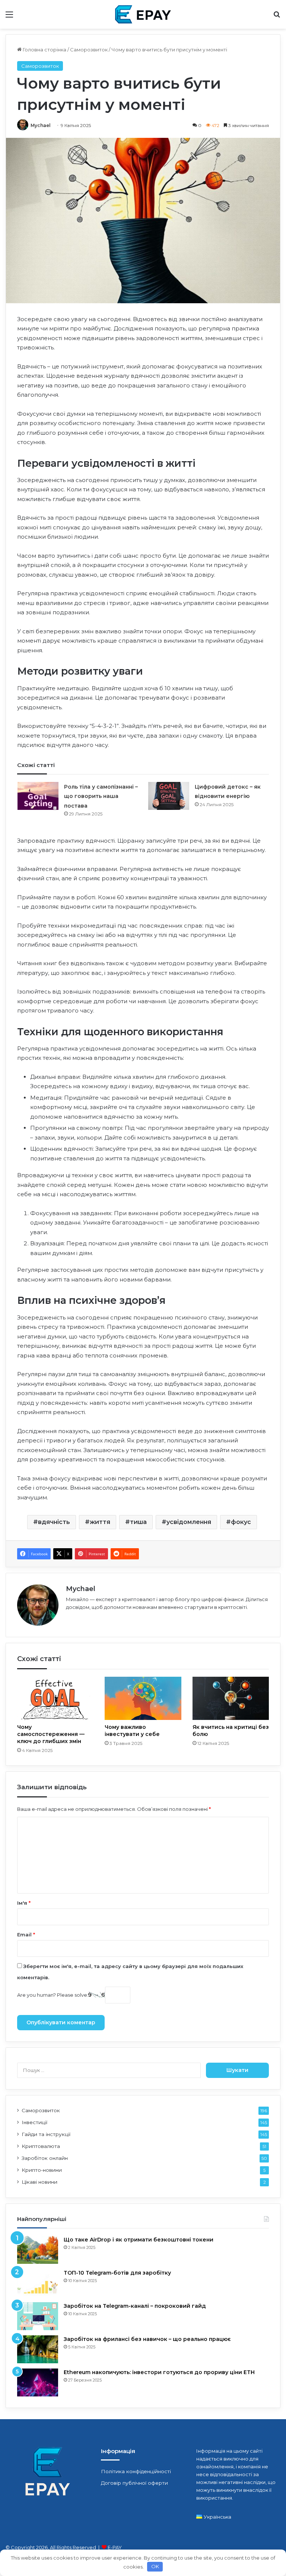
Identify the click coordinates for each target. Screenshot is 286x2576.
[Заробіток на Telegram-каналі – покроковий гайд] (38, 2316)
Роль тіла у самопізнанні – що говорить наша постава (101, 796)
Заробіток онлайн (45, 2158)
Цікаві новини (39, 2182)
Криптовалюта (41, 2146)
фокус (241, 1522)
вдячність (54, 1522)
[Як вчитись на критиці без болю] (231, 1698)
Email (26, 1935)
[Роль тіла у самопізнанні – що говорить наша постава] (38, 796)
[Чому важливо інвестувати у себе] (143, 1698)
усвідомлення (189, 1522)
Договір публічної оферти (134, 2483)
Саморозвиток (89, 50)
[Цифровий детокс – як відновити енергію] (169, 796)
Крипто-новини (42, 2170)
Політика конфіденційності (136, 2471)
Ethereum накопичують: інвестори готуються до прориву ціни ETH (159, 2372)
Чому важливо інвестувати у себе (132, 1731)
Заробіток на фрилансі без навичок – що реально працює (147, 2339)
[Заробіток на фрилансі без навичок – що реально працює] (38, 2349)
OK (155, 2566)
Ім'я (24, 1903)
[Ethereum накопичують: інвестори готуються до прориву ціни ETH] (38, 2382)
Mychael (41, 125)
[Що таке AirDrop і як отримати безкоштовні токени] (38, 2250)
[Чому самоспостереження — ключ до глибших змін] (55, 1698)
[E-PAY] (143, 14)
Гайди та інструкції (46, 2134)
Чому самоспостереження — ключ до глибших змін (51, 1734)
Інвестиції (34, 2122)
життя (100, 1522)
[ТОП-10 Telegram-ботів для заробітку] (38, 2283)
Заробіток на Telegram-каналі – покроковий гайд (135, 2306)
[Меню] (9, 17)
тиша (138, 1522)
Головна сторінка (44, 50)
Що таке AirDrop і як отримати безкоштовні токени (139, 2240)
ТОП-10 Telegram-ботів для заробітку (117, 2273)
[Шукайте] (277, 17)
